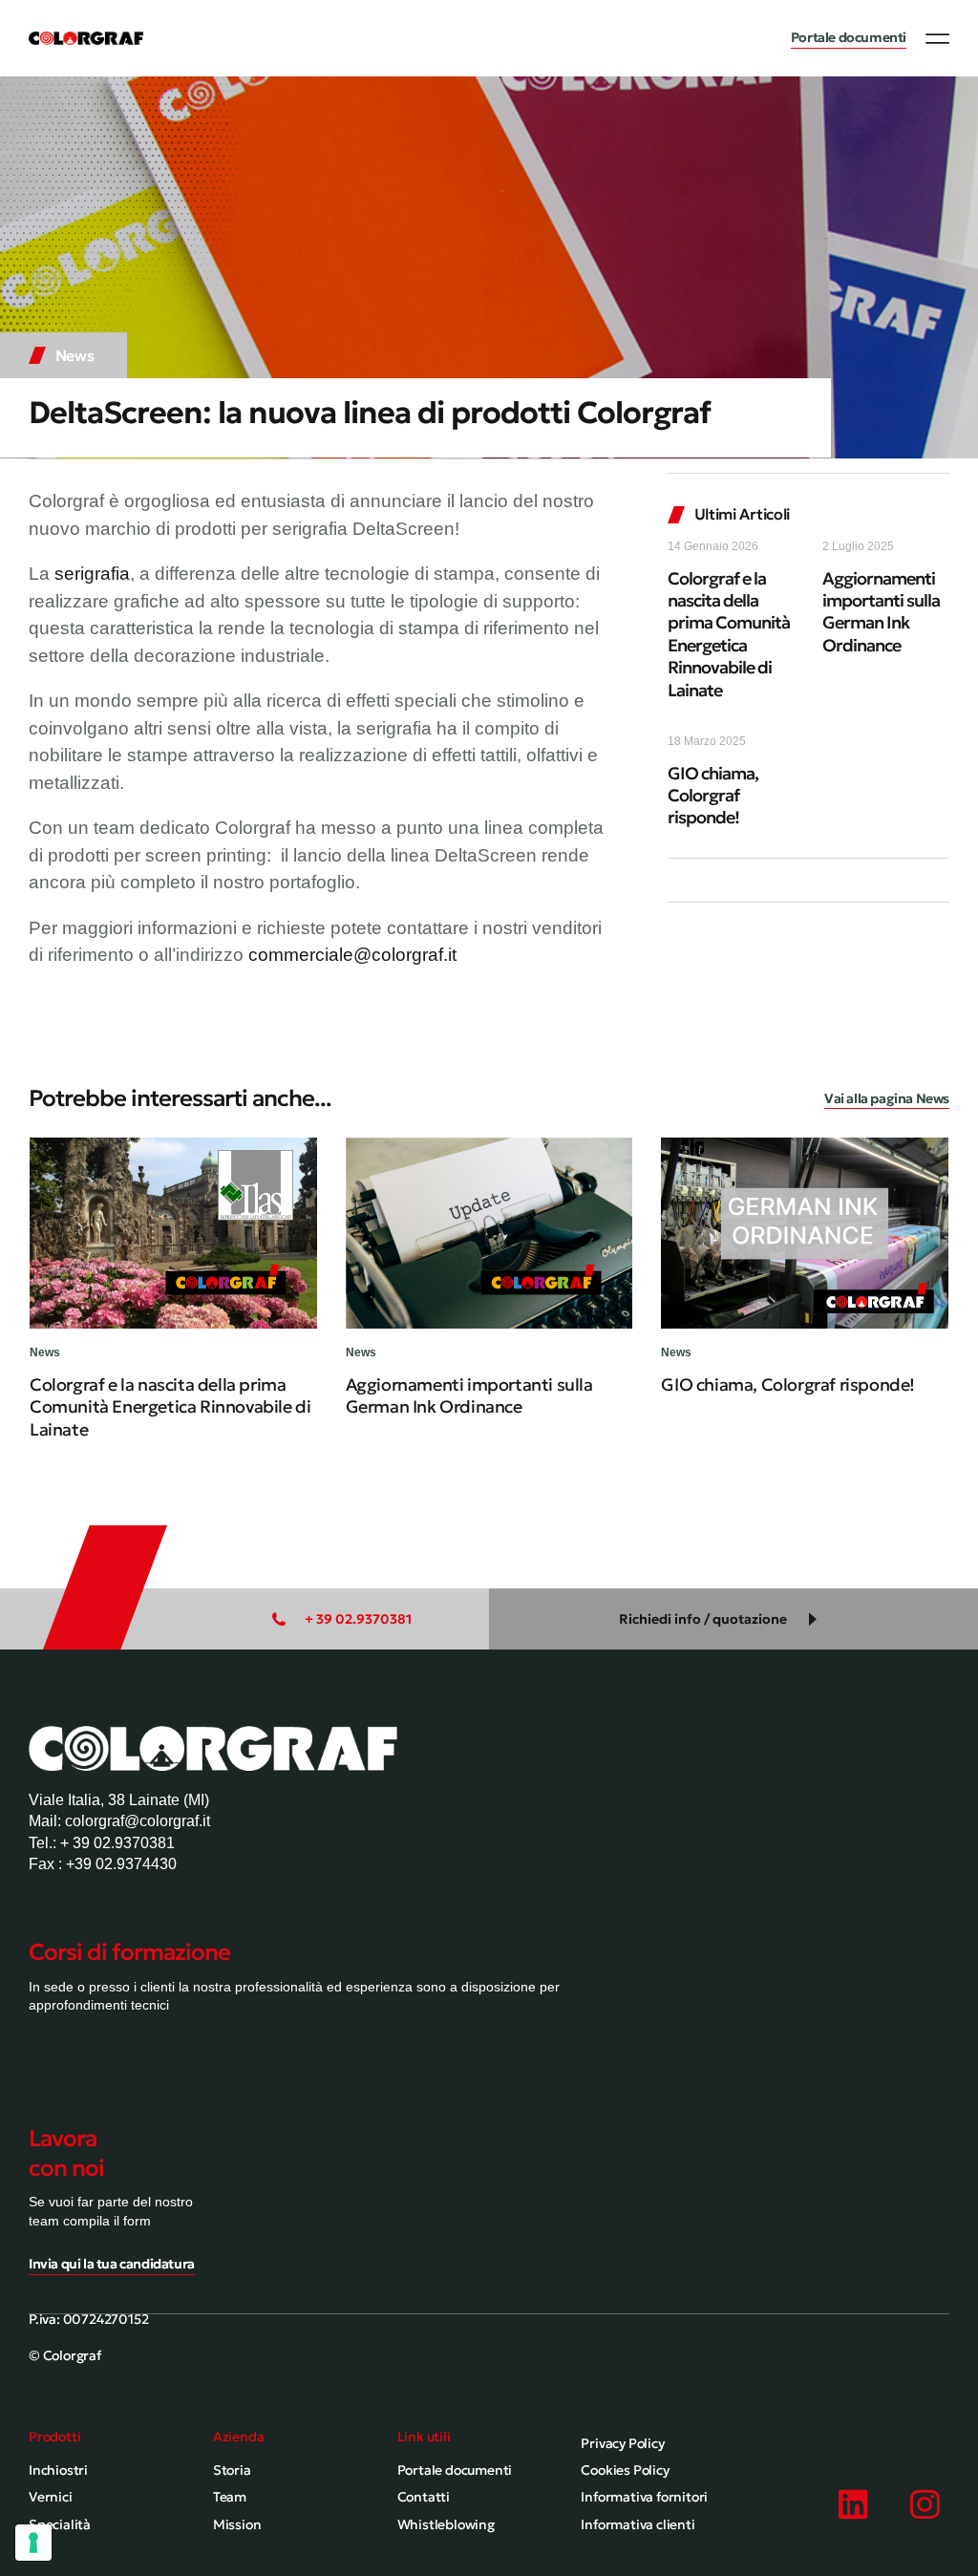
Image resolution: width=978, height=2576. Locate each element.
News (75, 355)
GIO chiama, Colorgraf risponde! (713, 796)
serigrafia (92, 574)
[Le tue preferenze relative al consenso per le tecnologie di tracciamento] (33, 2543)
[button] (937, 38)
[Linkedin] (854, 2504)
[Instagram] (925, 2504)
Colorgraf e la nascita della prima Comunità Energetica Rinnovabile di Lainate (729, 634)
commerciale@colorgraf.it (352, 955)
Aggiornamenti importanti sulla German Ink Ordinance (881, 612)
